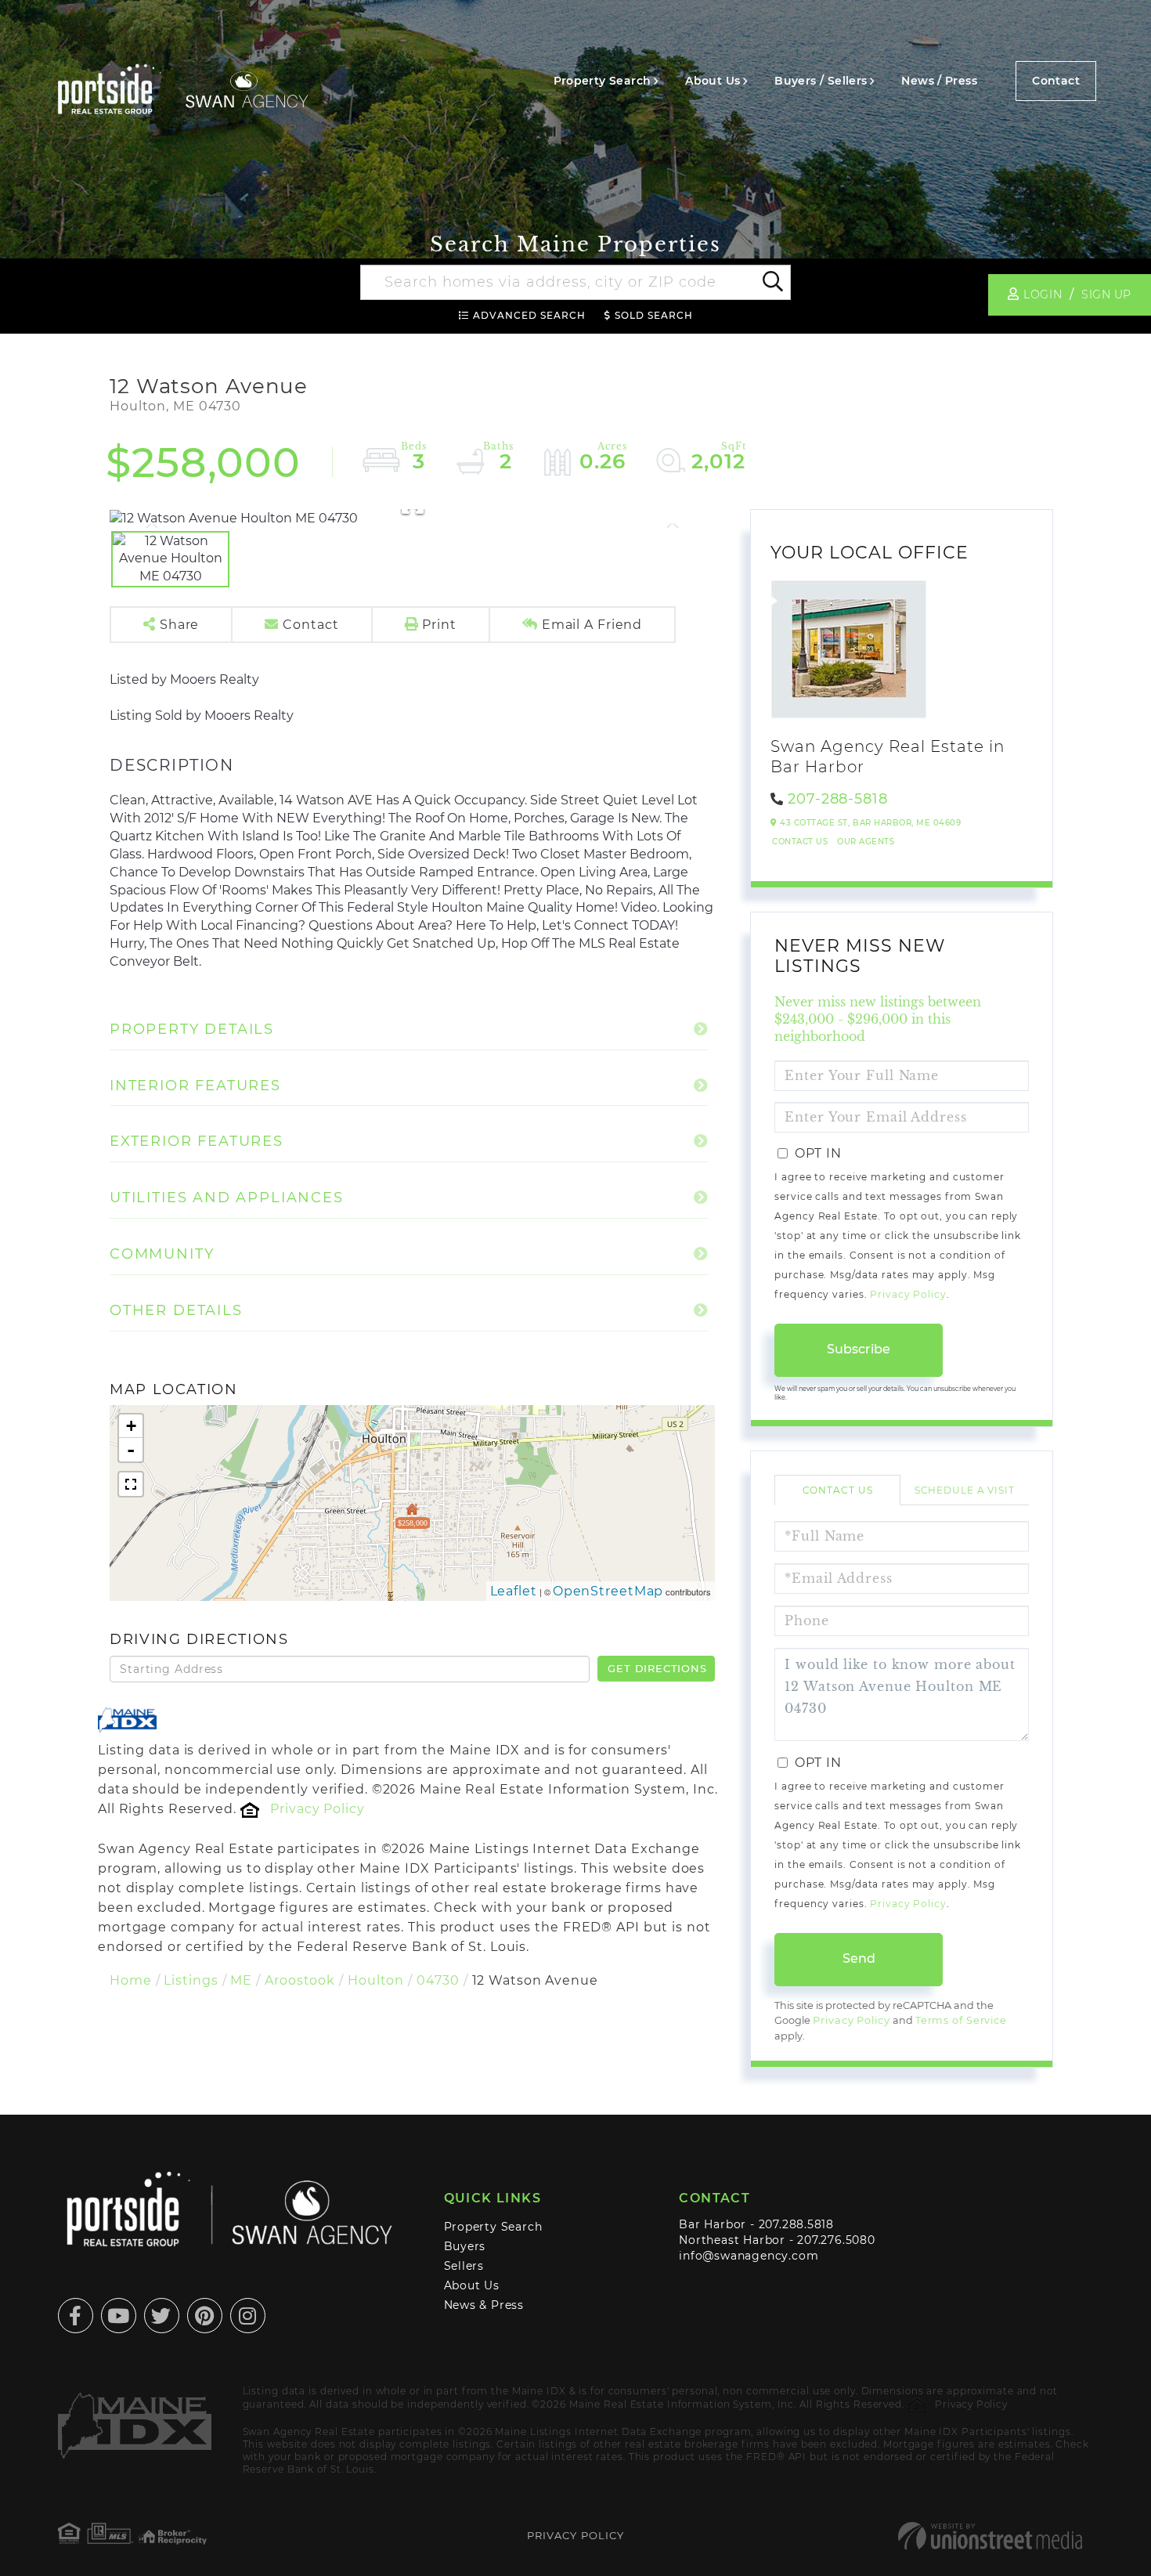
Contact (1056, 81)
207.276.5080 (836, 2240)
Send (859, 1958)
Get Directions (657, 1668)
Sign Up (1106, 294)
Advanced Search (529, 315)
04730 (438, 1980)
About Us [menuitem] (713, 81)
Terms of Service (961, 2020)
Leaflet (514, 1591)
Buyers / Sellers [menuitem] (821, 81)
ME (241, 1980)
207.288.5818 (796, 2224)
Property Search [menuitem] (603, 81)
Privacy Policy (317, 1809)
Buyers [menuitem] (465, 2246)
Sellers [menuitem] (464, 2266)
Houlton (376, 1980)
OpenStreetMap (608, 1591)
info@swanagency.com (749, 2256)
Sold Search (654, 315)
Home (131, 1980)
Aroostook (300, 1980)
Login (1043, 294)
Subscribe (859, 1349)
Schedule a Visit (965, 1490)
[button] (772, 283)
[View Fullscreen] (131, 1484)
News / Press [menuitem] (939, 81)
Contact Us (800, 842)
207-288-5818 (838, 799)
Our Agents (866, 842)
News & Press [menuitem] (484, 2305)
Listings (191, 1980)
